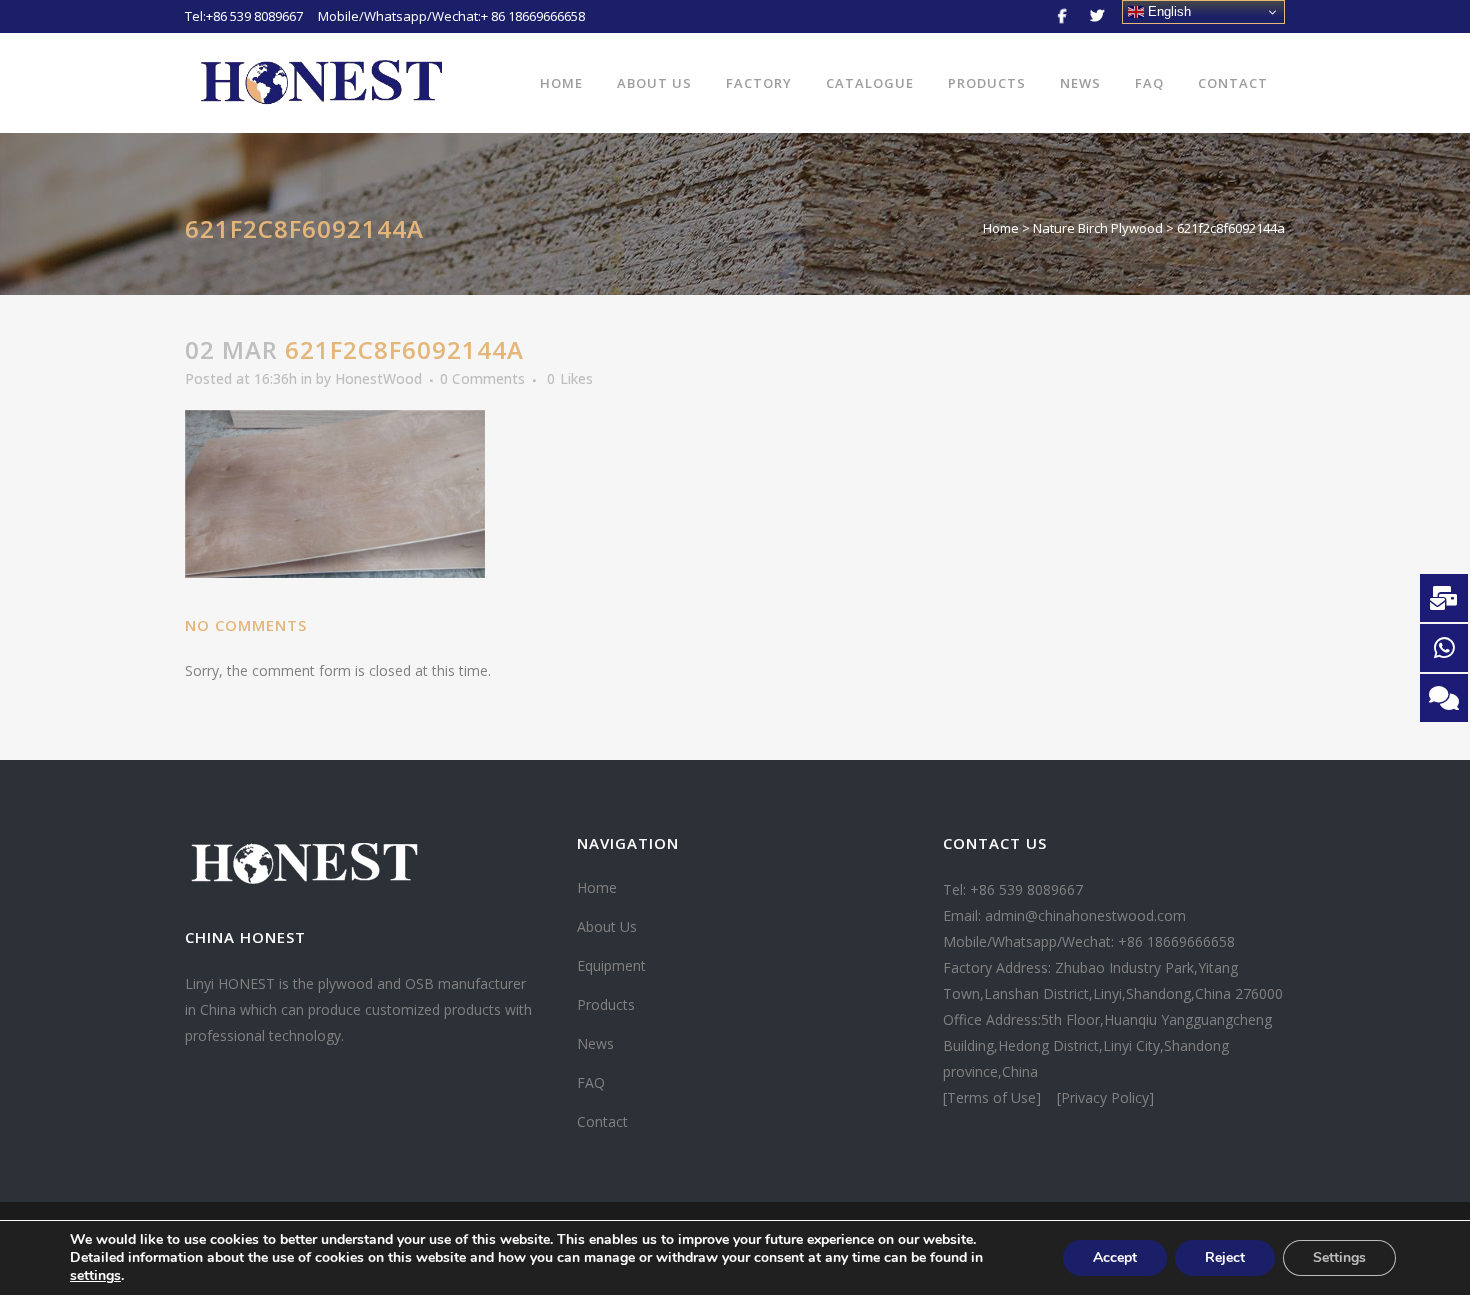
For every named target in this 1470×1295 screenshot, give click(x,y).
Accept (1115, 1257)
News (595, 1043)
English (1167, 11)
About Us (607, 926)
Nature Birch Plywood (1098, 228)
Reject (1225, 1257)
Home (1001, 228)
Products (606, 1004)
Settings (1339, 1257)
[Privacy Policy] (1105, 1097)
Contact (602, 1121)
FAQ (591, 1082)
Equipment (611, 965)
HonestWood (378, 378)
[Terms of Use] (994, 1097)
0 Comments (482, 378)
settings (95, 1276)
